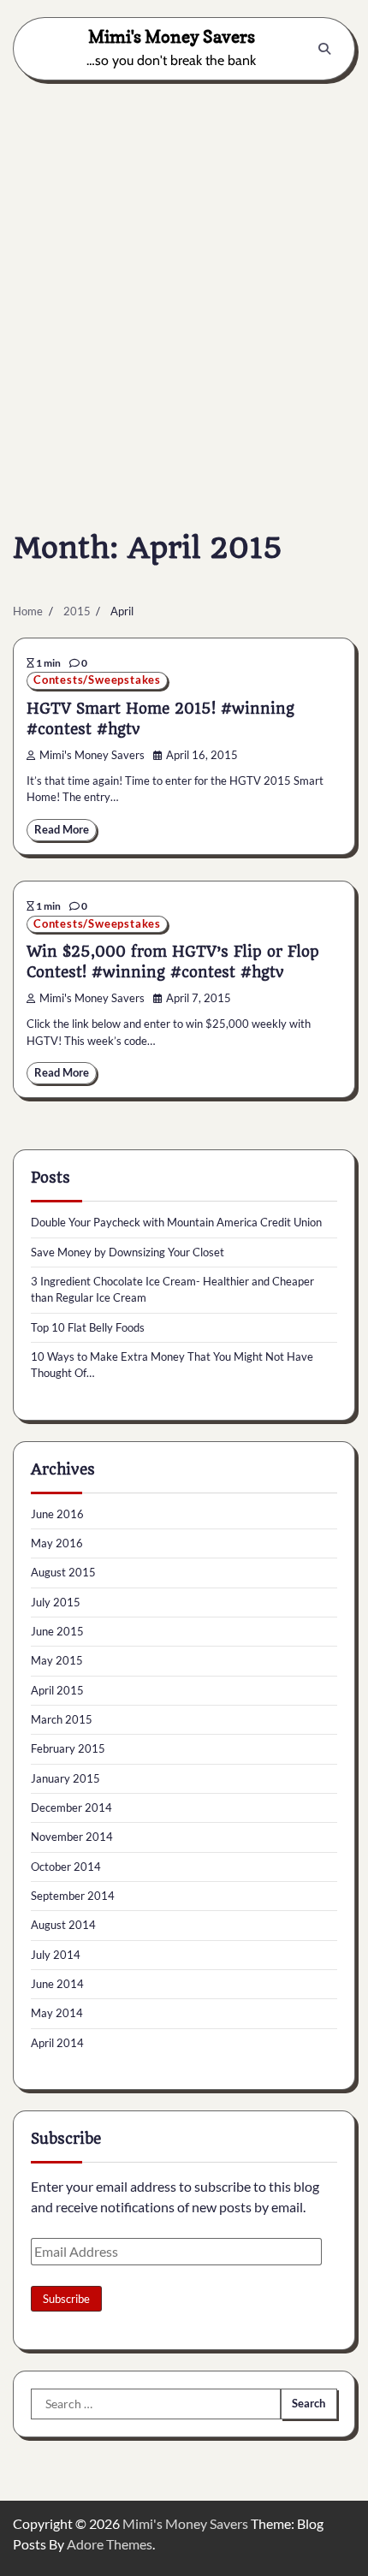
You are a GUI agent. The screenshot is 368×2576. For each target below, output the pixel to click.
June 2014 (57, 1984)
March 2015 (62, 1719)
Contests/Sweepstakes (97, 680)
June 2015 (57, 1631)
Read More (62, 830)
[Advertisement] (184, 282)
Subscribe (66, 2299)
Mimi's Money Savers (172, 36)
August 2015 (63, 1572)
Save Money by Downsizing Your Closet (128, 1252)
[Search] (324, 49)
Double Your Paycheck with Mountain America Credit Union (176, 1222)
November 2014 (72, 1837)
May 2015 (57, 1660)
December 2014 (71, 1807)
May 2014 (57, 2013)
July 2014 (56, 1955)
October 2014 (66, 1867)
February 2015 (68, 1748)
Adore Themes (110, 2544)
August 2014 (63, 1925)
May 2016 (57, 1543)
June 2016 (57, 1514)
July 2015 (56, 1602)
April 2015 (57, 1690)
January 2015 (65, 1778)
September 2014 (73, 1896)
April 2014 (57, 2043)
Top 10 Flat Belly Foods (88, 1327)
